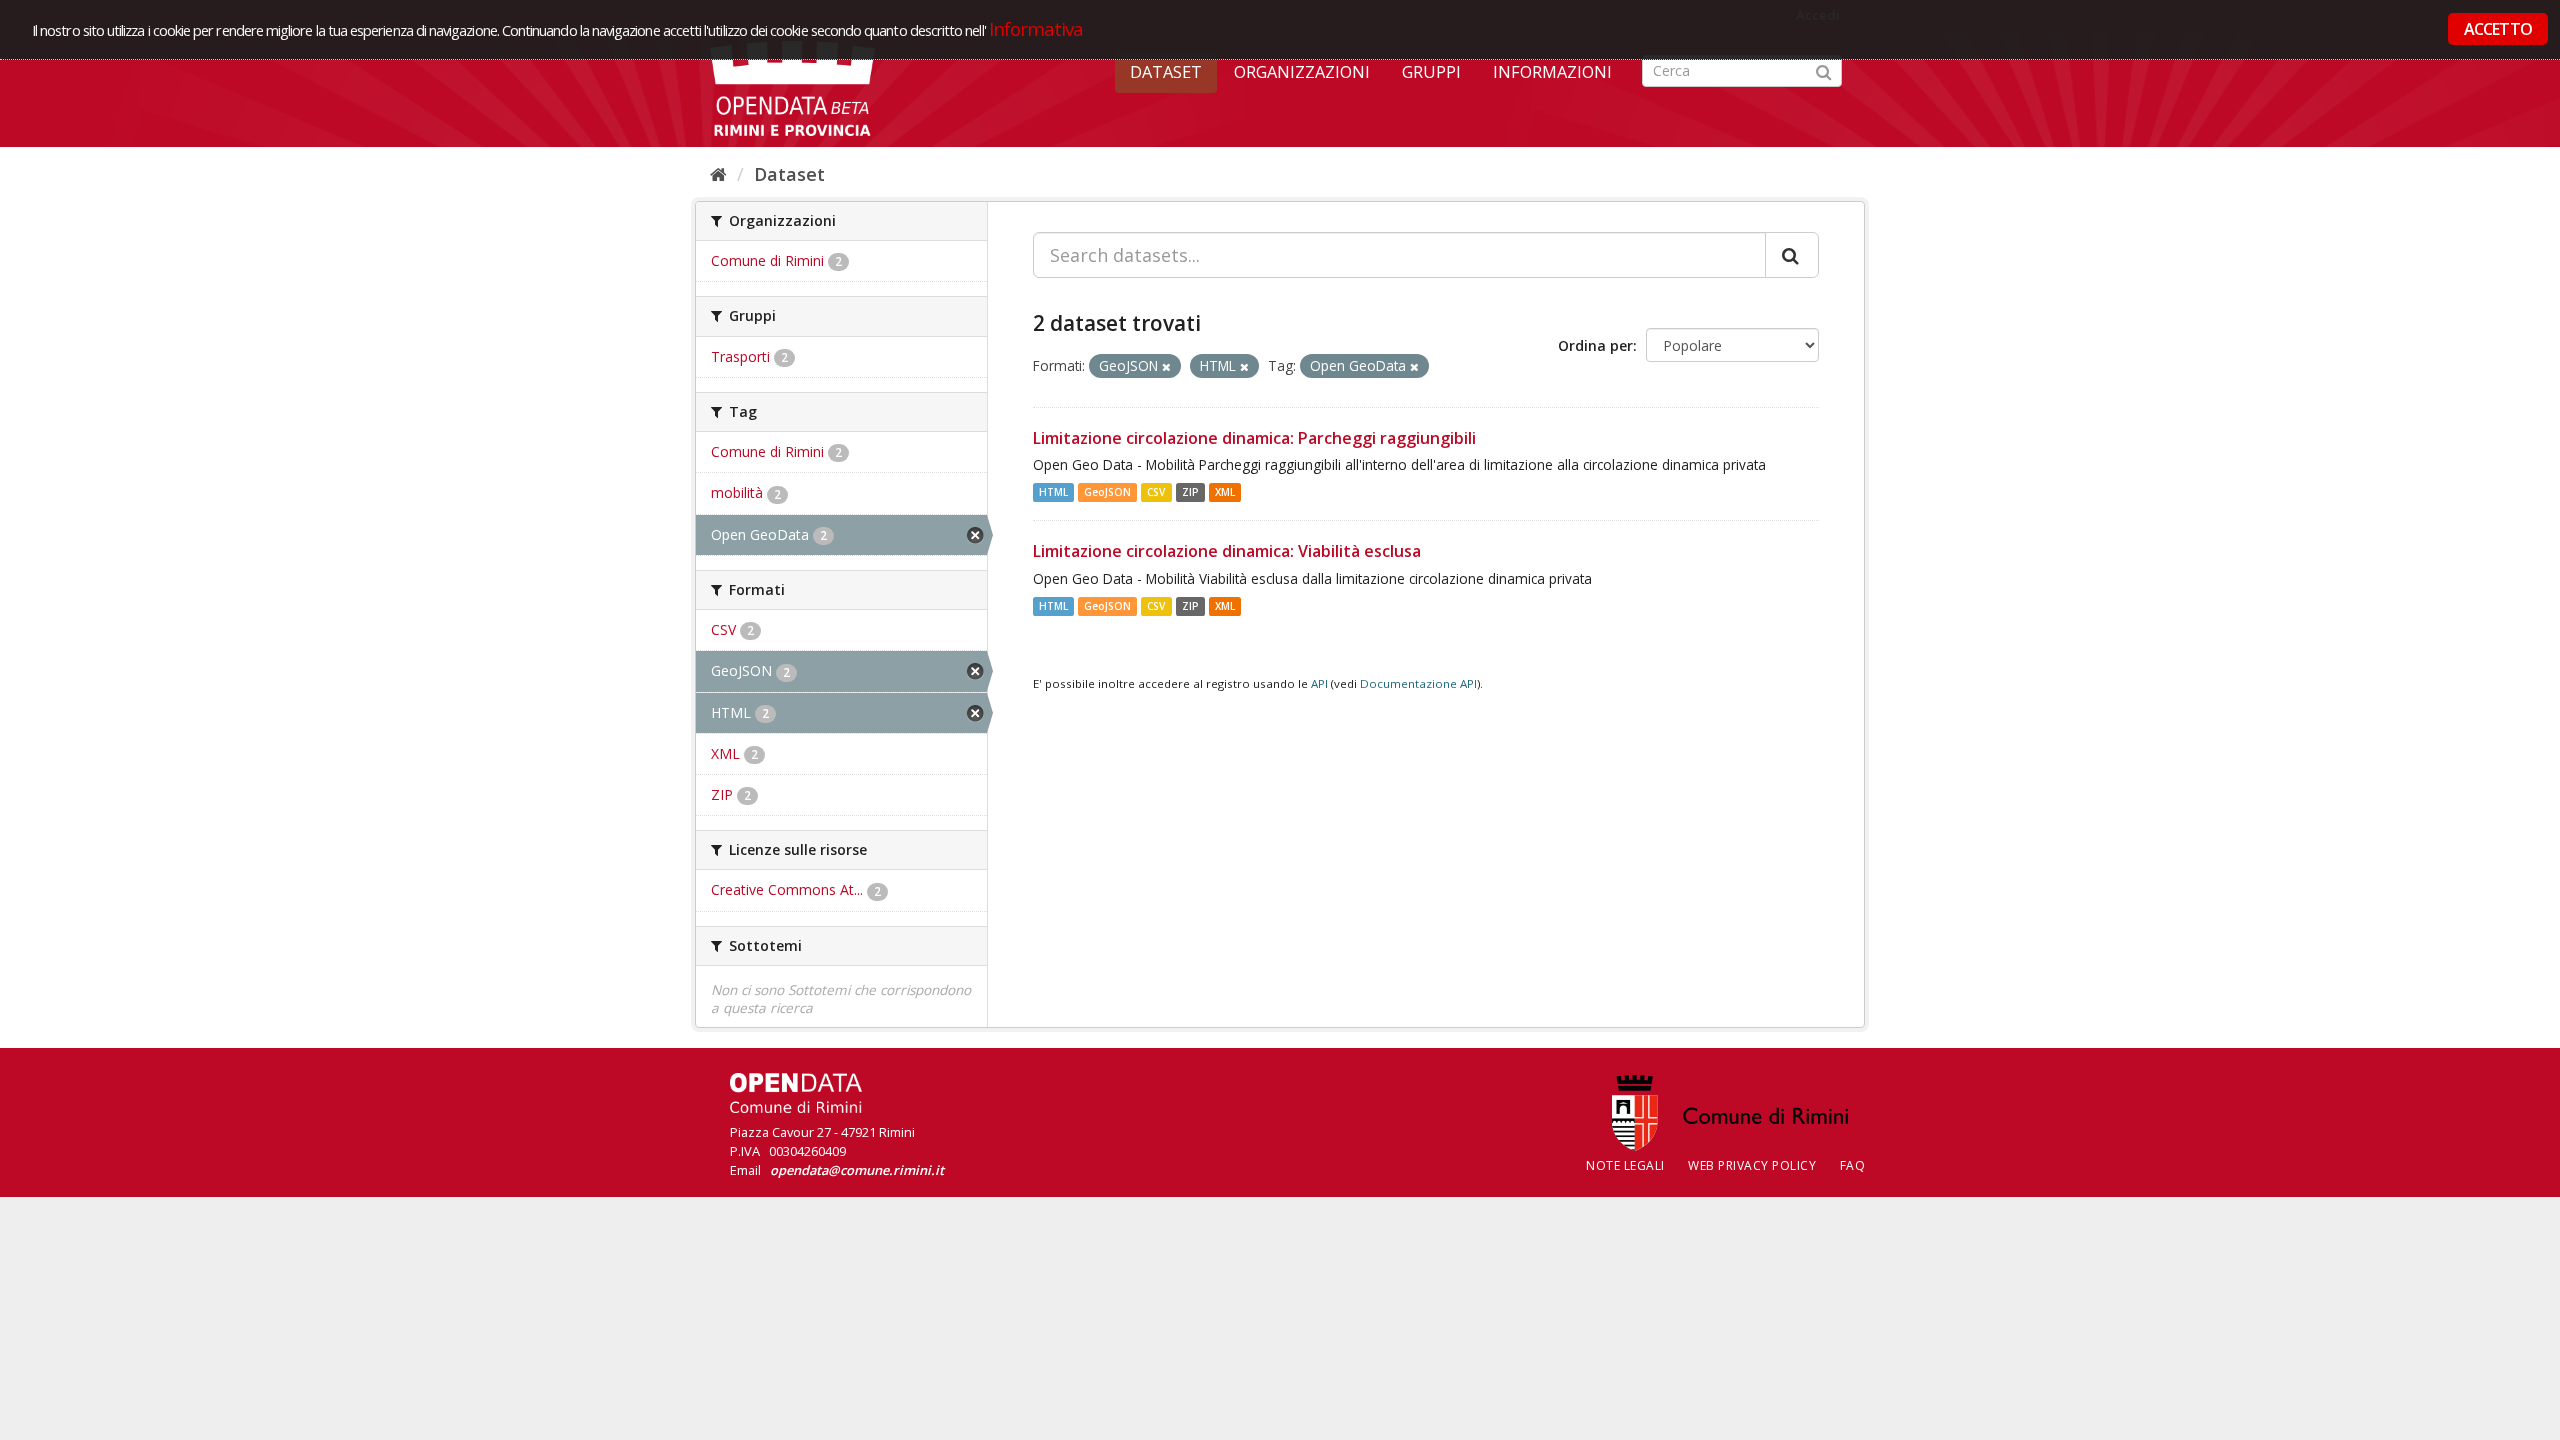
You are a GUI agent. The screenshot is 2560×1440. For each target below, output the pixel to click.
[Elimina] (1166, 366)
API (1319, 683)
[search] (1792, 255)
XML (1225, 492)
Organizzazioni (1302, 72)
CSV (1156, 492)
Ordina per (1595, 345)
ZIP (1190, 492)
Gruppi (1431, 72)
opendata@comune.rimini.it (857, 1170)
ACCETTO (2498, 29)
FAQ (1853, 1165)
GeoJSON (1107, 492)
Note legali (1625, 1165)
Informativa (1036, 28)
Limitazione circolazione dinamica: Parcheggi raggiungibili (1254, 438)
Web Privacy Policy (1752, 1165)
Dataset (1166, 72)
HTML (1053, 492)
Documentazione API (1418, 683)
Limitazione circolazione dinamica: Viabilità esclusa (1227, 551)
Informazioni (1552, 72)
